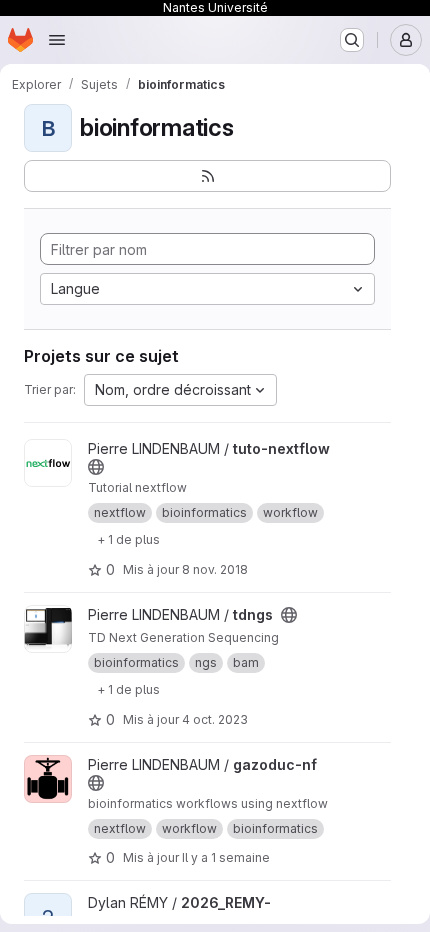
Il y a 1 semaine (226, 857)
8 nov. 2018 (215, 569)
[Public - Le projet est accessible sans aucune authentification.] (96, 467)
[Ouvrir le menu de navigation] (57, 40)
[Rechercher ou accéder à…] (352, 40)
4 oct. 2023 (215, 719)
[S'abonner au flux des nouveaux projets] (207, 176)
